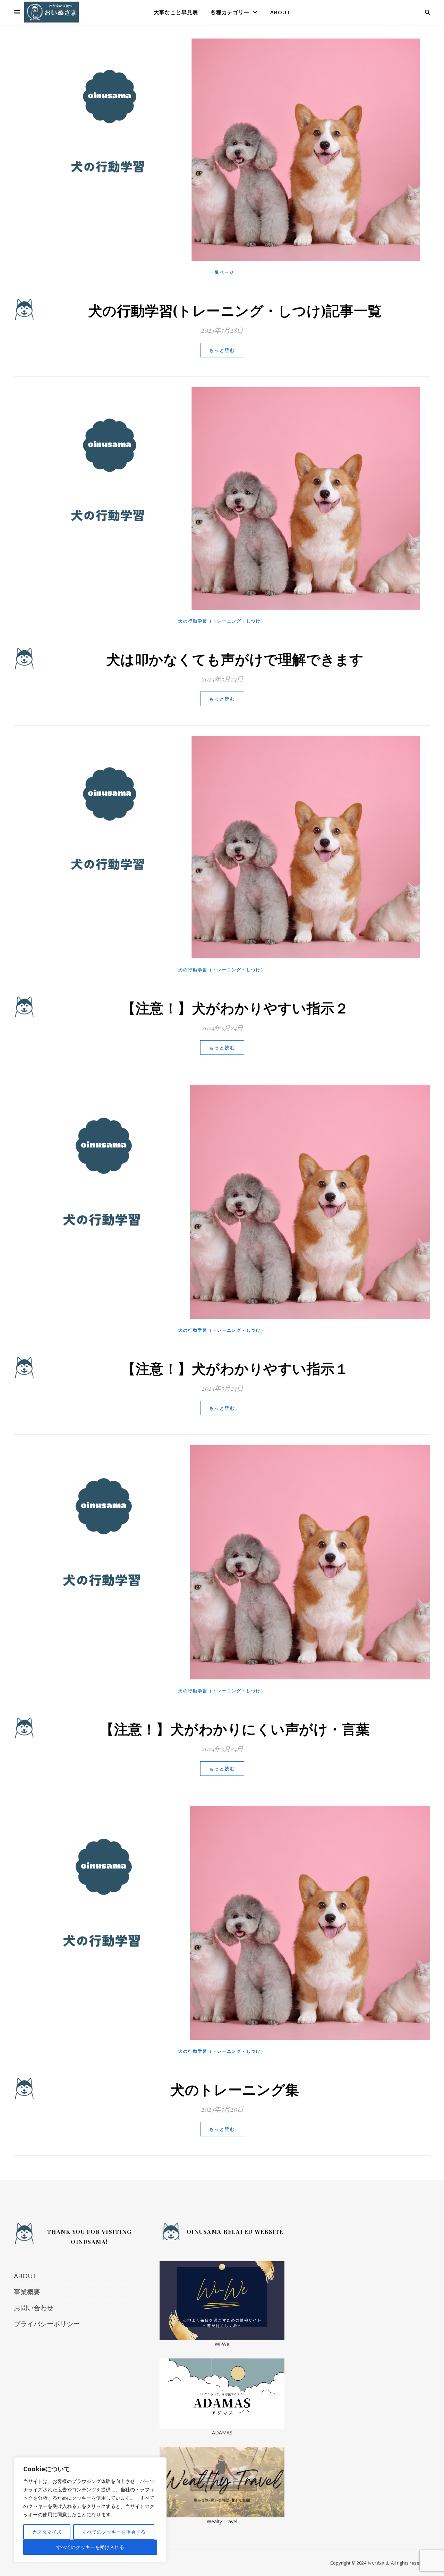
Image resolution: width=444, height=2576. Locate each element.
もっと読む (222, 350)
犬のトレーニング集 (235, 2089)
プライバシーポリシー (47, 2324)
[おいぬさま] (52, 12)
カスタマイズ (47, 2532)
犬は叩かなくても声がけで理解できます (235, 659)
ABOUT (280, 12)
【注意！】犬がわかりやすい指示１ (235, 1368)
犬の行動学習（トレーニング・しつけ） (222, 621)
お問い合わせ (34, 2308)
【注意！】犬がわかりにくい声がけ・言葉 (235, 1728)
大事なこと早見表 (176, 12)
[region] (90, 2510)
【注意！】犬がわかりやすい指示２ (235, 1007)
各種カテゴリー (230, 12)
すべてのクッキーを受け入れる (90, 2547)
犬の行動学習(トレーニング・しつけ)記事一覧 (235, 310)
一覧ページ (222, 272)
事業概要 (27, 2292)
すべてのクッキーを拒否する (114, 2532)
